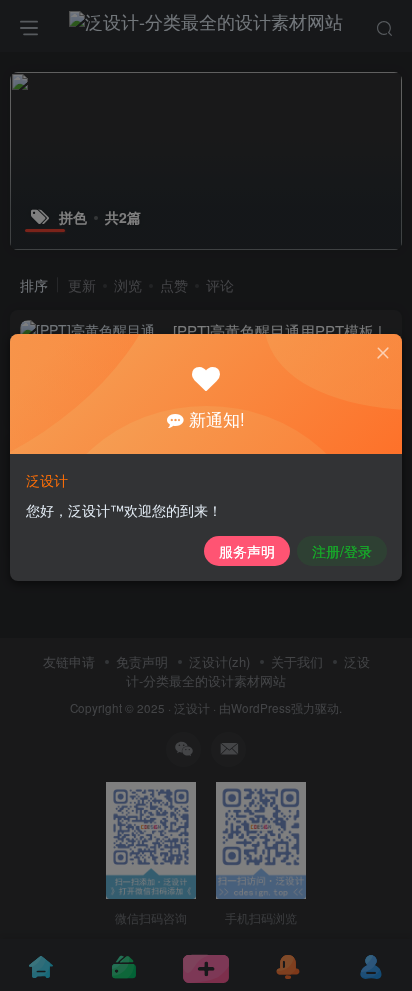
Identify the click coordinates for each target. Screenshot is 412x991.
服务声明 (247, 551)
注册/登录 (342, 551)
